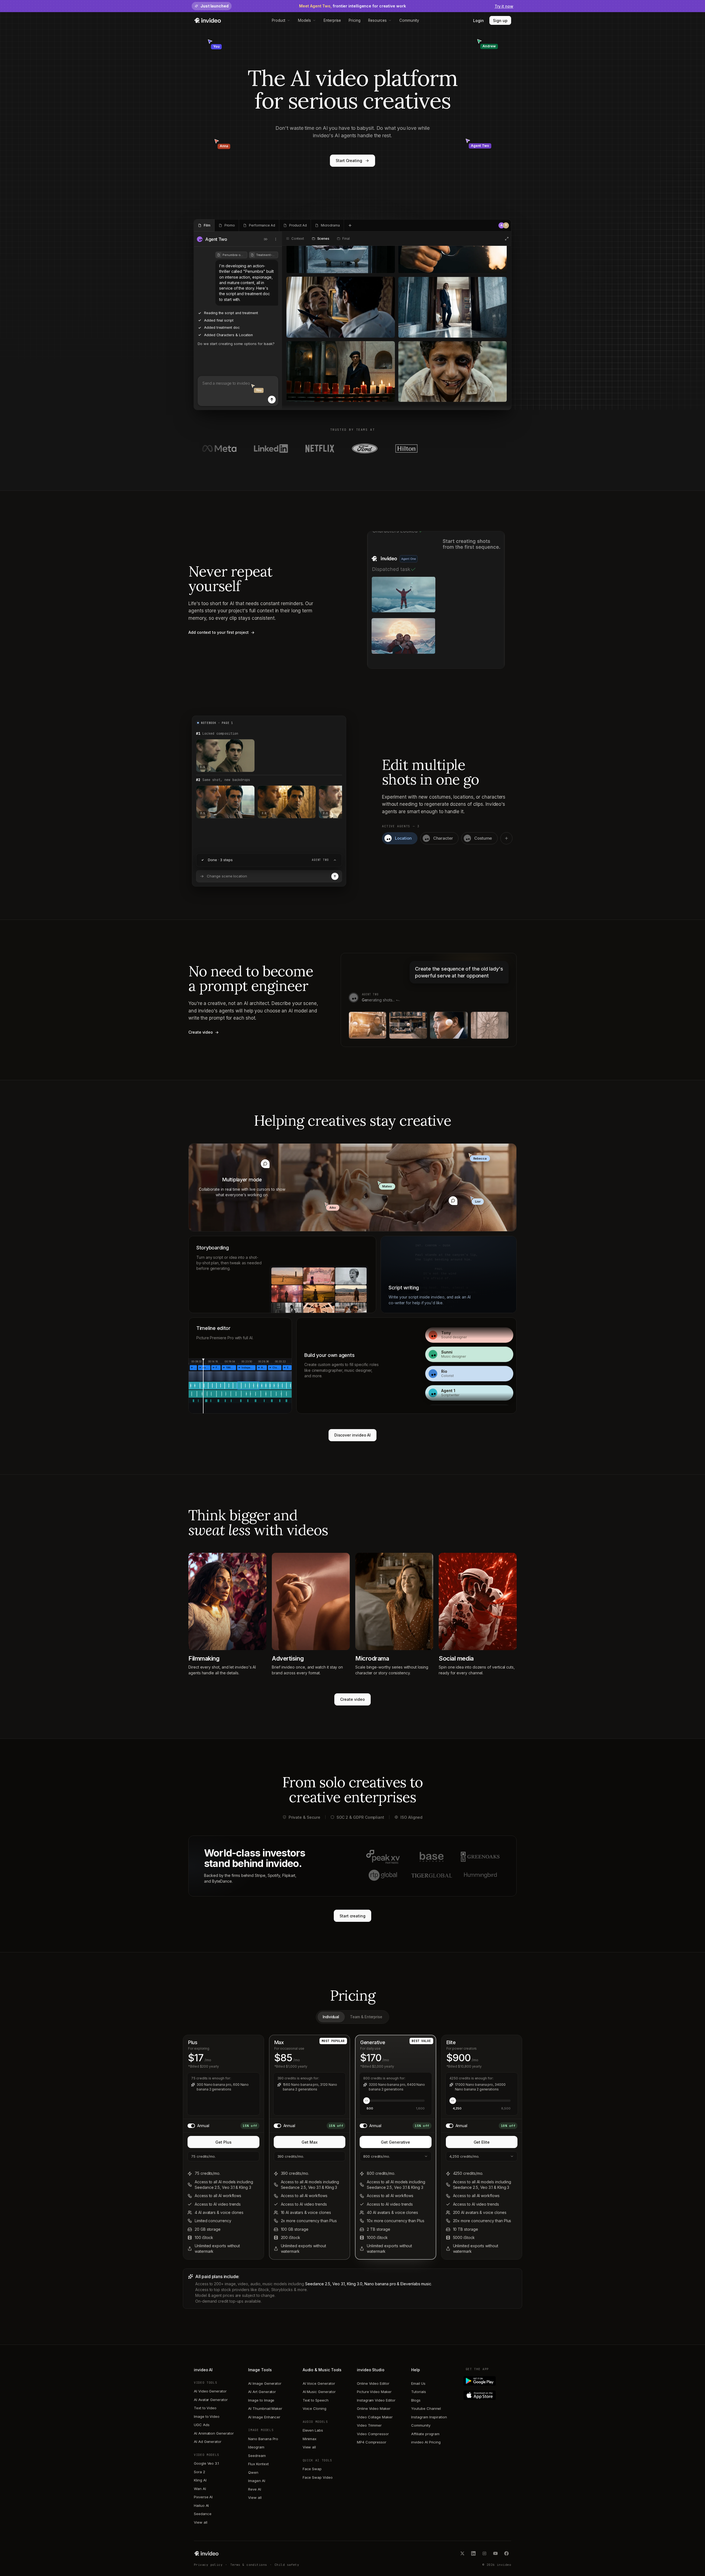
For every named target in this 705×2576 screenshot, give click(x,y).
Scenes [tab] (323, 239)
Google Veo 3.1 (206, 2463)
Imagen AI (257, 2481)
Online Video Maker (374, 2408)
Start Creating (349, 161)
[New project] (350, 225)
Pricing (355, 20)
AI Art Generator (262, 2392)
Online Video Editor (373, 2383)
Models (304, 20)
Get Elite (482, 2142)
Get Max (310, 2142)
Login (478, 21)
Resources (377, 20)
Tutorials (418, 2392)
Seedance (203, 2514)
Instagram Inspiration (429, 2417)
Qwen (253, 2472)
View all (200, 2522)
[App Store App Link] (488, 2395)
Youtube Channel (426, 2408)
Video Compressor (373, 2434)
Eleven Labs (313, 2430)
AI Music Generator (319, 2392)
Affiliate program (425, 2434)
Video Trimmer (369, 2425)
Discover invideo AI (353, 1435)
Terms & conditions (249, 2565)
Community (409, 20)
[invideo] (206, 2553)
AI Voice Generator (319, 2383)
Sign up (500, 21)
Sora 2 (200, 2472)
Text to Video (205, 2408)
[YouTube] (495, 2553)
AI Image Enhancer (264, 2417)
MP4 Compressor (372, 2442)
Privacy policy (208, 2565)
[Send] (272, 400)
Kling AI (200, 2480)
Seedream (257, 2456)
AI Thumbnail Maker (265, 2408)
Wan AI (200, 2489)
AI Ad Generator (208, 2442)
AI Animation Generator (214, 2433)
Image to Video (207, 2416)
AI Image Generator (265, 2383)
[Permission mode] (266, 239)
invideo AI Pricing (426, 2442)
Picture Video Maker (374, 2392)
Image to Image (261, 2400)
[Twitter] (462, 2553)
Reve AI (255, 2489)
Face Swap (312, 2469)
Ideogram (256, 2447)
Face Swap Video (318, 2477)
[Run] (335, 876)
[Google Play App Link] (488, 2381)
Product (279, 20)
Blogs (416, 2400)
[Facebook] (506, 2553)
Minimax (310, 2439)
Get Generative (395, 2142)
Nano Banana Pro (263, 2439)
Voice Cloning (314, 2408)
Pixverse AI (203, 2497)
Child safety (287, 2565)
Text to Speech (316, 2400)
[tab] (204, 225)
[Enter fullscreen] (507, 239)
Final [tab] (346, 239)
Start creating (352, 1916)
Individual (331, 2017)
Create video (352, 1699)
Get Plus (223, 2142)
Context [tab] (298, 239)
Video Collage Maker (375, 2417)
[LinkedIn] (473, 2553)
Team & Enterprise (366, 2017)
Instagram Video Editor (376, 2400)
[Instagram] (484, 2553)
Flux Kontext (258, 2464)
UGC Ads (202, 2425)
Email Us (418, 2383)
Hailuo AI (201, 2505)
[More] (276, 239)
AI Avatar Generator (211, 2400)
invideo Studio (371, 2370)
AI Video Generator (210, 2391)
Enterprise (332, 20)
